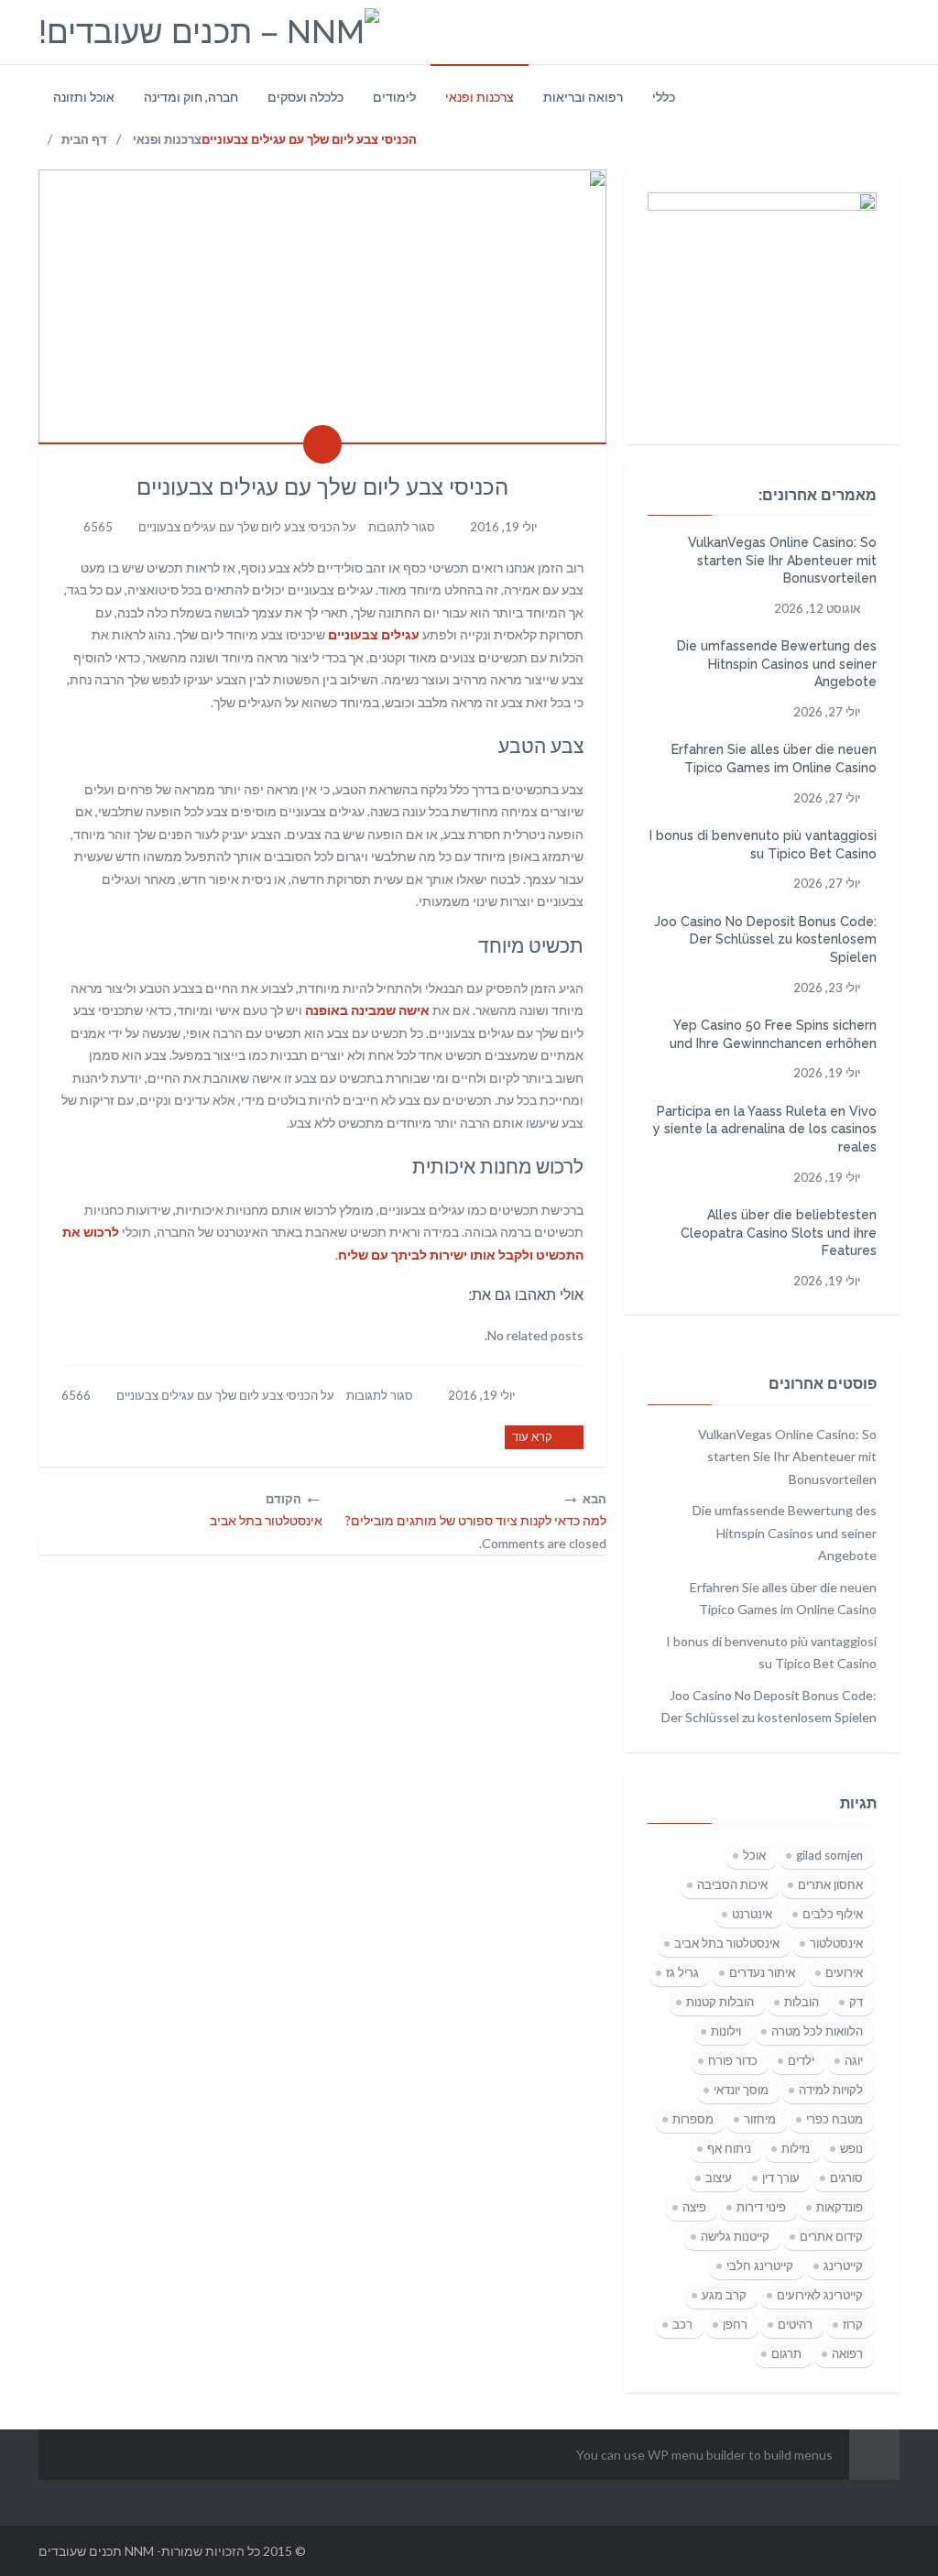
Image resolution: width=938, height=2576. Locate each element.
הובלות (802, 2002)
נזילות (796, 2148)
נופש (851, 2148)
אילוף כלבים (833, 1914)
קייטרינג (843, 2265)
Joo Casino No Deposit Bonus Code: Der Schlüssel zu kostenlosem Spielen (765, 939)
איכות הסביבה (732, 1884)
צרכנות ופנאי (480, 97)
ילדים (801, 2060)
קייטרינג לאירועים (820, 2295)
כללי (664, 97)
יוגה (854, 2060)
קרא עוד (532, 1436)
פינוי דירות (761, 2207)
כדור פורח (733, 2060)
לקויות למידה (831, 2090)
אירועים (844, 1972)
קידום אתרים (831, 2236)
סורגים (846, 2178)
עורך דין (781, 2178)
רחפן (735, 2324)
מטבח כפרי (834, 2119)
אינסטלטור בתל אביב (727, 1943)
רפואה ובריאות (583, 97)
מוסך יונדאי (741, 2090)
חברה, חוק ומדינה (191, 97)
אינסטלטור (836, 1943)
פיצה (694, 2207)
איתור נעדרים (762, 1972)
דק (856, 2002)
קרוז (853, 2324)
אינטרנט (752, 1914)
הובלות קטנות (720, 2002)
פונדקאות (840, 2207)
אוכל (754, 1855)
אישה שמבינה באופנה (367, 1010)
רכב (682, 2324)
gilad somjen (829, 1855)
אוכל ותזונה (84, 97)
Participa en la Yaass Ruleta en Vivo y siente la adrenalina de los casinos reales (765, 1129)
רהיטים (795, 2324)
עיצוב (719, 2178)
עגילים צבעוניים (374, 634)
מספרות (693, 2119)
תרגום (786, 2353)
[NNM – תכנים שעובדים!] (209, 33)
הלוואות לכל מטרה (817, 2031)
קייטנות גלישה (735, 2236)
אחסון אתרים (830, 1884)
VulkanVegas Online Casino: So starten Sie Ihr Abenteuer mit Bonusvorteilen (782, 560)
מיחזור (760, 2119)
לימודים (394, 97)
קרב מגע (724, 2295)
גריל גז (682, 1972)
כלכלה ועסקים (305, 97)
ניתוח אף (729, 2148)
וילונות (726, 2031)
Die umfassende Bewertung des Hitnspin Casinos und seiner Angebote (777, 664)
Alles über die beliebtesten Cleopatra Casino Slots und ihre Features (779, 1233)
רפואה (847, 2353)
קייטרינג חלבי (760, 2265)
